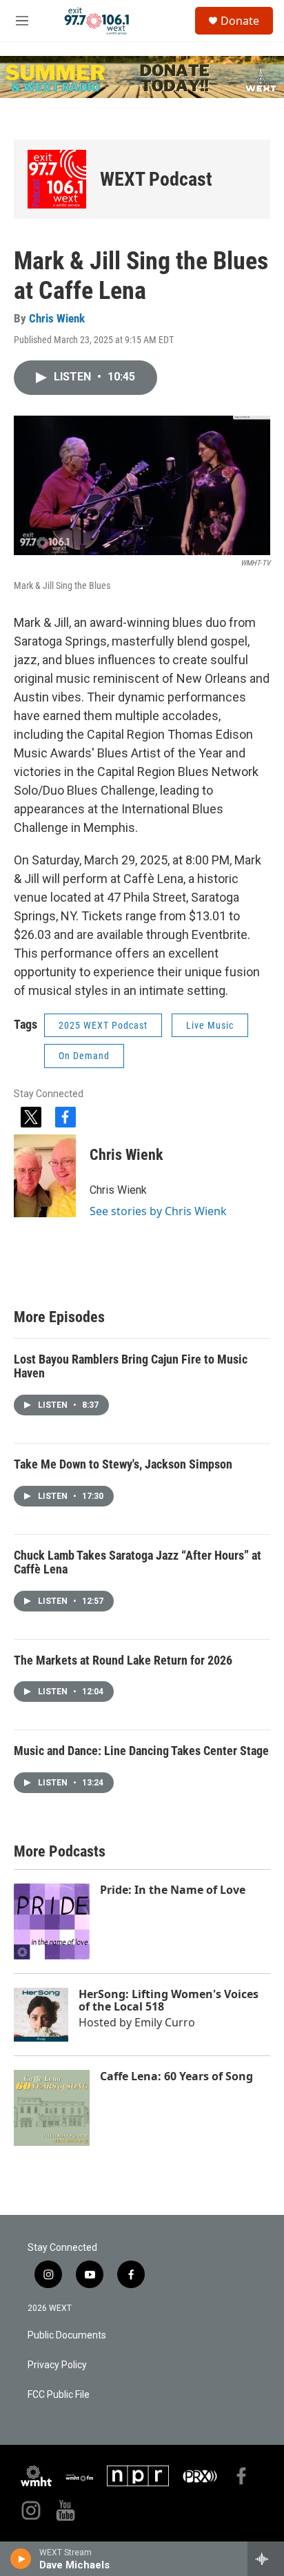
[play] (21, 2559)
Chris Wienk (57, 318)
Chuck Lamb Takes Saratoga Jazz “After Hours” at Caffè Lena (138, 1562)
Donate (240, 21)
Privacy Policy (57, 2365)
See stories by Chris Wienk (158, 1211)
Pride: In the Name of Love (173, 1890)
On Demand (84, 1056)
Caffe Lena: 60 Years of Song (176, 2076)
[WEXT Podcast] (57, 179)
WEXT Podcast (156, 179)
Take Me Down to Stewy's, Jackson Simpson (123, 1464)
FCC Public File (59, 2395)
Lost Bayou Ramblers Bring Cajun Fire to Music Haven (131, 1366)
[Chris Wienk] (45, 1176)
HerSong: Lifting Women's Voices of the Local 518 (169, 2000)
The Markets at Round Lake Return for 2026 (123, 1660)
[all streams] (266, 2559)
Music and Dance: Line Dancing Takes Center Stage (141, 1751)
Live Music (210, 1025)
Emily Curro (165, 2022)
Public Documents (67, 2335)
